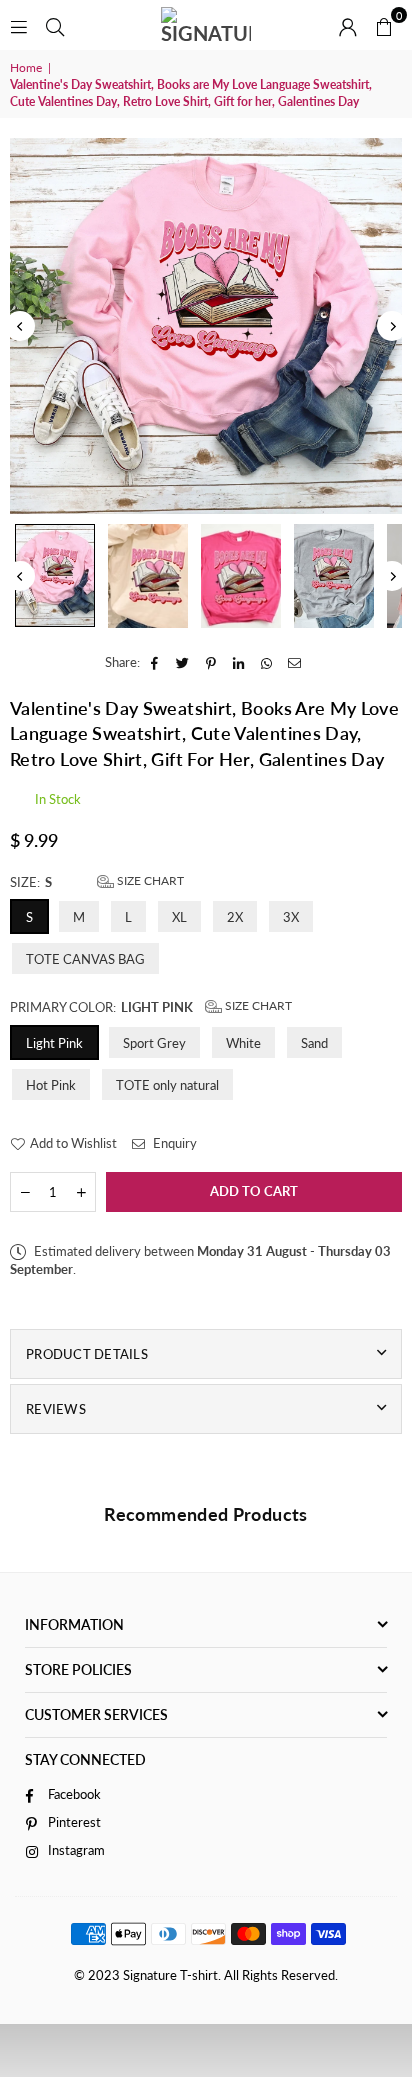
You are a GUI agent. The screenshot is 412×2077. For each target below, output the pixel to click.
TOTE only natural (167, 1085)
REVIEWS (56, 1409)
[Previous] (20, 326)
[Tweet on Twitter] (183, 662)
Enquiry (173, 1143)
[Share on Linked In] (239, 662)
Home (26, 67)
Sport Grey (154, 1043)
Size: (97, 881)
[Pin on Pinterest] (211, 662)
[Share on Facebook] (155, 662)
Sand (314, 1043)
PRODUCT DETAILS (87, 1354)
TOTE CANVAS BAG (85, 959)
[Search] (55, 25)
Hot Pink (51, 1085)
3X (291, 917)
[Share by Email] (295, 662)
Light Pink (54, 1043)
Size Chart (149, 880)
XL (179, 917)
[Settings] (348, 25)
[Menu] (19, 25)
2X (235, 917)
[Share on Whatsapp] (267, 662)
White (243, 1043)
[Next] (392, 326)
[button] (384, 25)
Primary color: (151, 1006)
